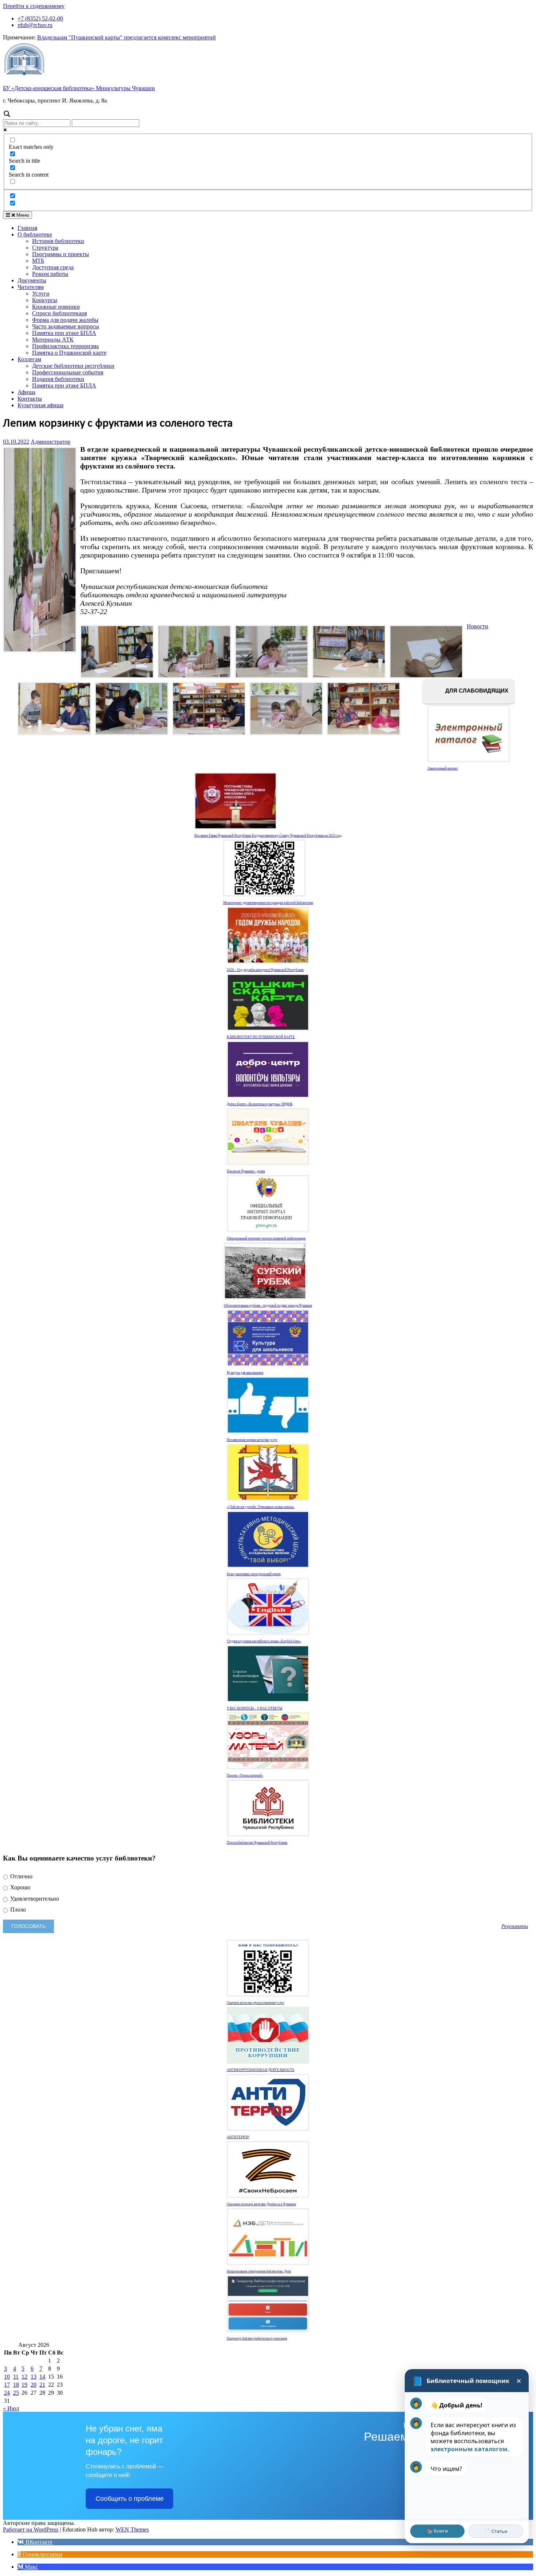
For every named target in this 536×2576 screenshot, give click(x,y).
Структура (45, 248)
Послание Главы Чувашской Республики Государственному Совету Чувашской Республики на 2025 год (268, 836)
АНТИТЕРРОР (238, 2137)
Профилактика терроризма (65, 346)
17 (7, 2385)
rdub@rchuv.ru (35, 25)
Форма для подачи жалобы (65, 320)
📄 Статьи (496, 2531)
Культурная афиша (40, 405)
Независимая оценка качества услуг (252, 1440)
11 (16, 2377)
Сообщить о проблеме (130, 2499)
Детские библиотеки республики (73, 366)
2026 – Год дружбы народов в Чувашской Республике (265, 970)
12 (24, 2377)
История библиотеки (58, 241)
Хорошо (20, 1887)
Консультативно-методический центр (254, 1574)
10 (7, 2377)
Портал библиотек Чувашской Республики (257, 1843)
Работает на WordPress (31, 2529)
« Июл (11, 2408)
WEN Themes (132, 2529)
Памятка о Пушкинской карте (69, 353)
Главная (27, 228)
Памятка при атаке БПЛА (64, 333)
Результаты (515, 1926)
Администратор (51, 442)
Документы (32, 280)
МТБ (38, 261)
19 (24, 2385)
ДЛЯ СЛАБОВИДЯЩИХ (476, 691)
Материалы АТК (53, 340)
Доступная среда (53, 267)
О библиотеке (35, 234)
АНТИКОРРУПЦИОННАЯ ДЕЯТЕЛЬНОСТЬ (261, 2070)
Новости (477, 626)
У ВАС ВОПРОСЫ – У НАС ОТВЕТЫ (255, 1708)
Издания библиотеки (58, 379)
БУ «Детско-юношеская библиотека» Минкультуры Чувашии (79, 88)
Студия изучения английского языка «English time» (264, 1641)
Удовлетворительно (34, 1899)
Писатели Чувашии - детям (246, 1171)
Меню (22, 215)
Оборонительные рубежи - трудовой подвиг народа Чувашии (268, 1306)
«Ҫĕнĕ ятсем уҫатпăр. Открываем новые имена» (261, 1507)
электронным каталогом (469, 2449)
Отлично (21, 1876)
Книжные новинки (56, 307)
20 (34, 2385)
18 (16, 2385)
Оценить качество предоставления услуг (256, 2003)
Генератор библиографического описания (257, 2338)
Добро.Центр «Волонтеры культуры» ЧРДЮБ (260, 1104)
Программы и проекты (61, 254)
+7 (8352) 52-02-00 (40, 18)
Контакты (30, 399)
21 (42, 2385)
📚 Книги (437, 2531)
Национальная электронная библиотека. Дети (259, 2271)
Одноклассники (42, 2554)
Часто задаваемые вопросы (66, 326)
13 (34, 2377)
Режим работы (50, 274)
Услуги (41, 294)
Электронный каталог (443, 768)
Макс (31, 2567)
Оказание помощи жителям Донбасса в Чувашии (261, 2204)
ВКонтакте (38, 2542)
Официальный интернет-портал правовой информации (266, 1238)
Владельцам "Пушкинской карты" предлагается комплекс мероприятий (127, 37)
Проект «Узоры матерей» (245, 1775)
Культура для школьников (245, 1373)
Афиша (26, 392)
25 (16, 2393)
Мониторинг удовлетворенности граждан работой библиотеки (268, 903)
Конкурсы (45, 300)
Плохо (17, 1910)
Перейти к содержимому (34, 6)
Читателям (31, 287)
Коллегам (29, 359)
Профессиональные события (68, 372)
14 (42, 2377)
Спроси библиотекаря (59, 313)
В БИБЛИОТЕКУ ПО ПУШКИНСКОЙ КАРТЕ (261, 1037)
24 (7, 2393)
